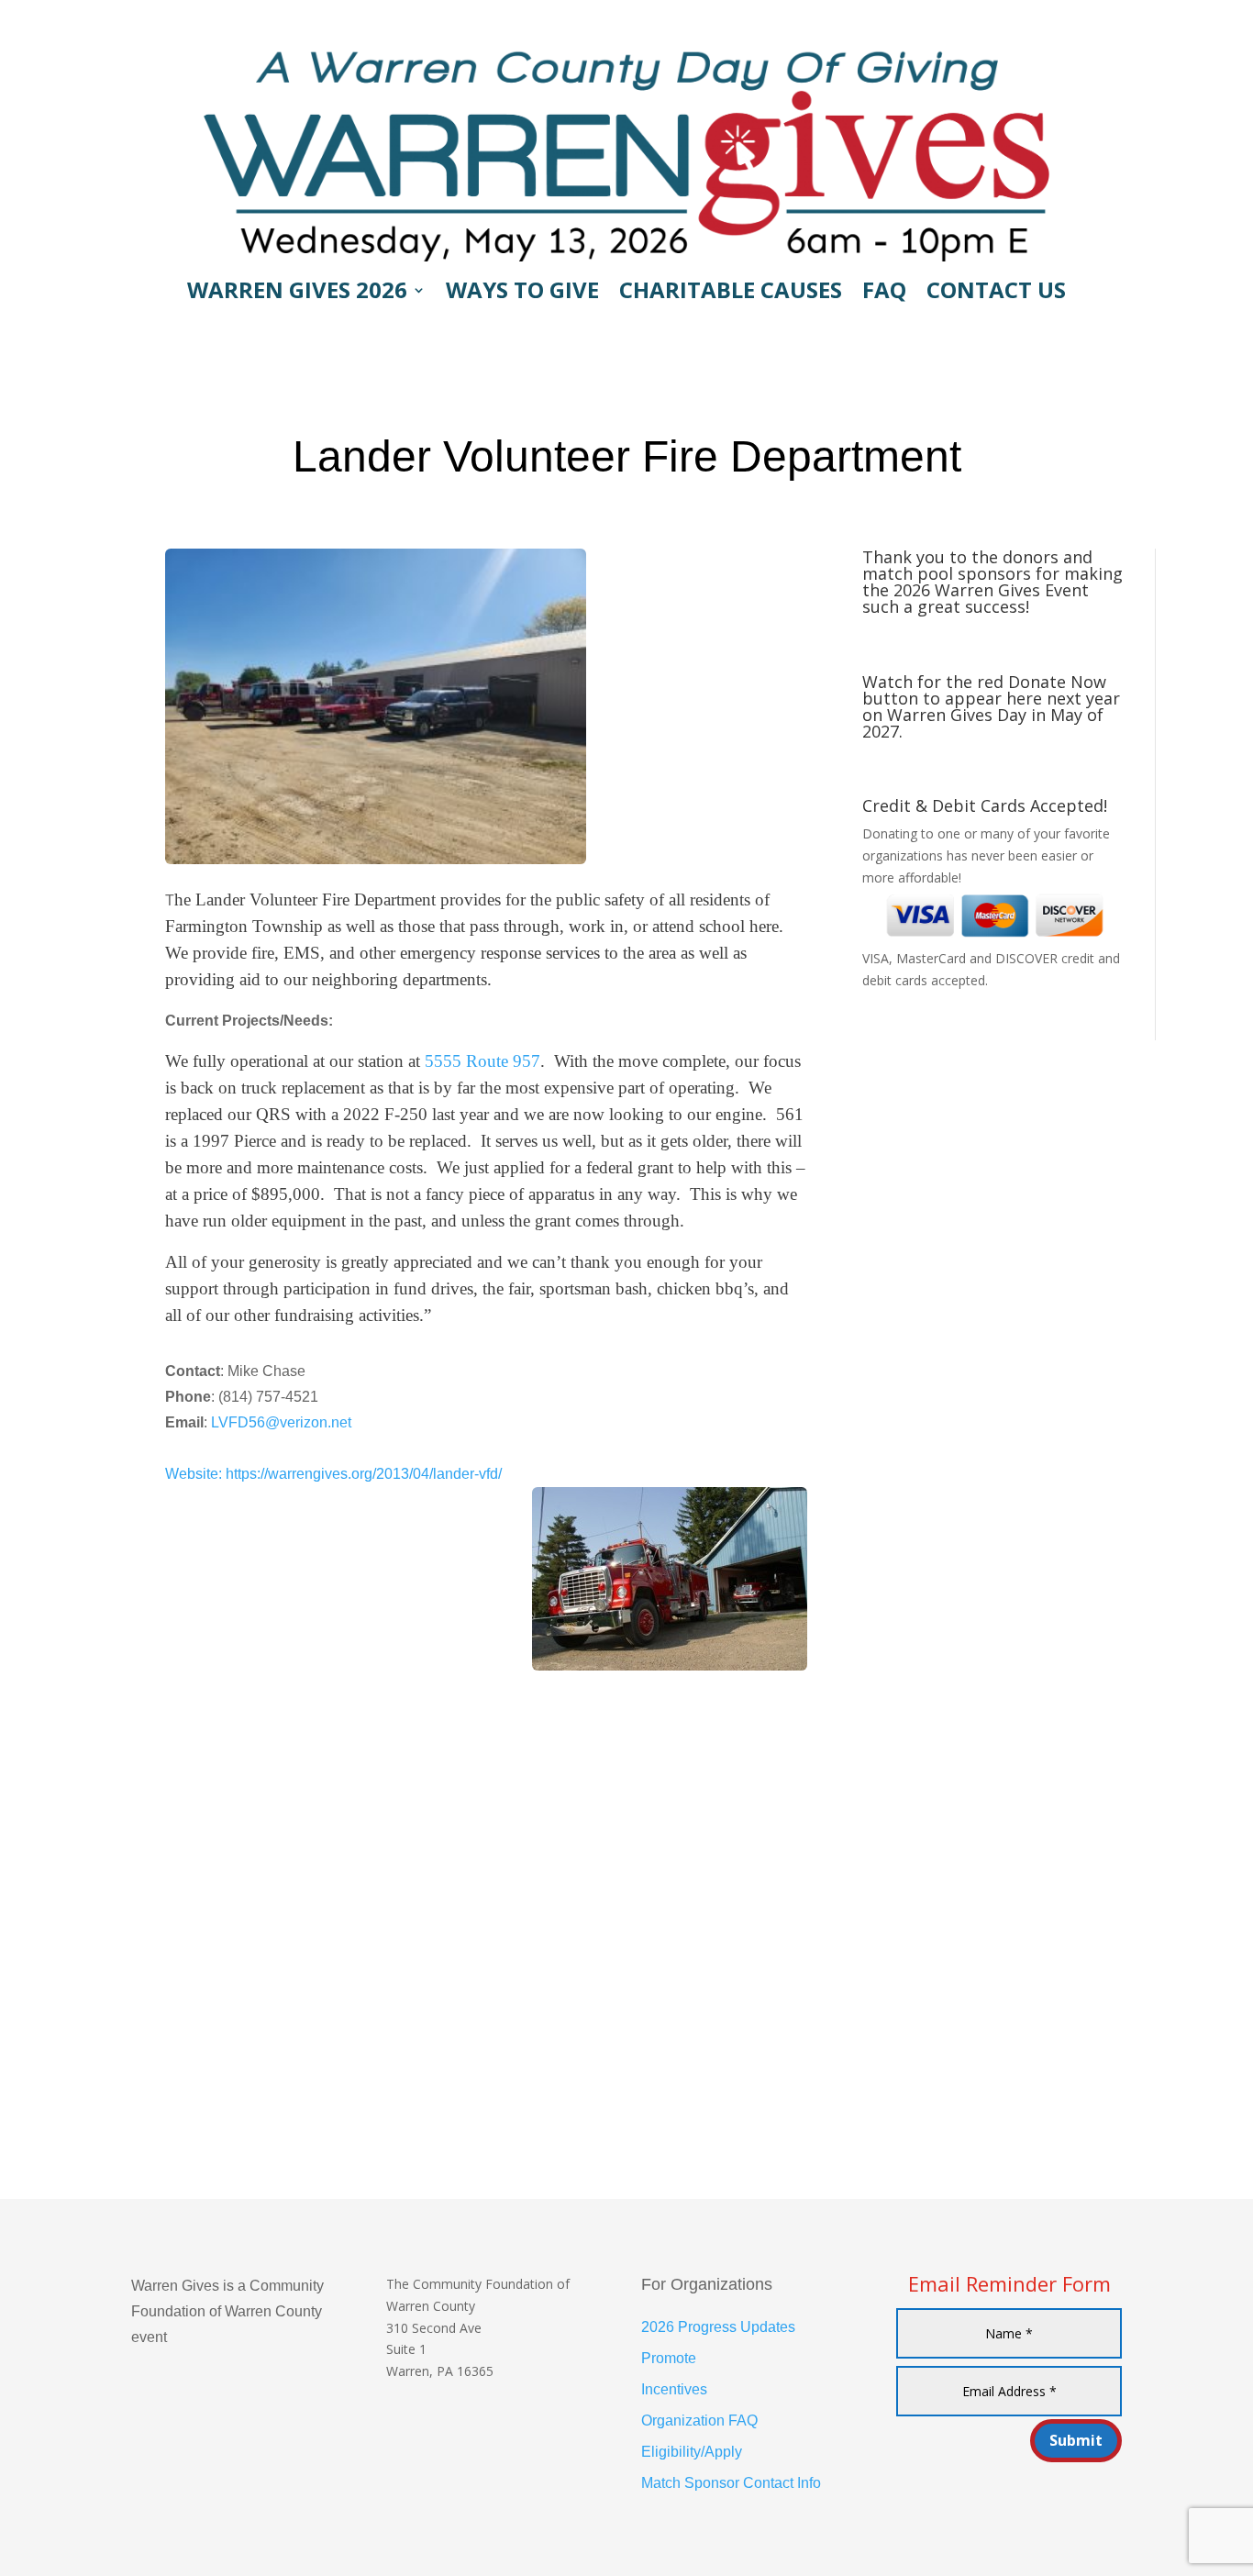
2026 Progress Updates (718, 2327)
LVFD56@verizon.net (281, 1422)
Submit (1076, 2440)
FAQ (884, 294)
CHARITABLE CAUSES (731, 294)
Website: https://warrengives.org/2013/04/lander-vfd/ (333, 1474)
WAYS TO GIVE (522, 294)
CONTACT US (996, 294)
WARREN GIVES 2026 (297, 294)
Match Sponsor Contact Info (731, 2483)
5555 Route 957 (482, 1061)
